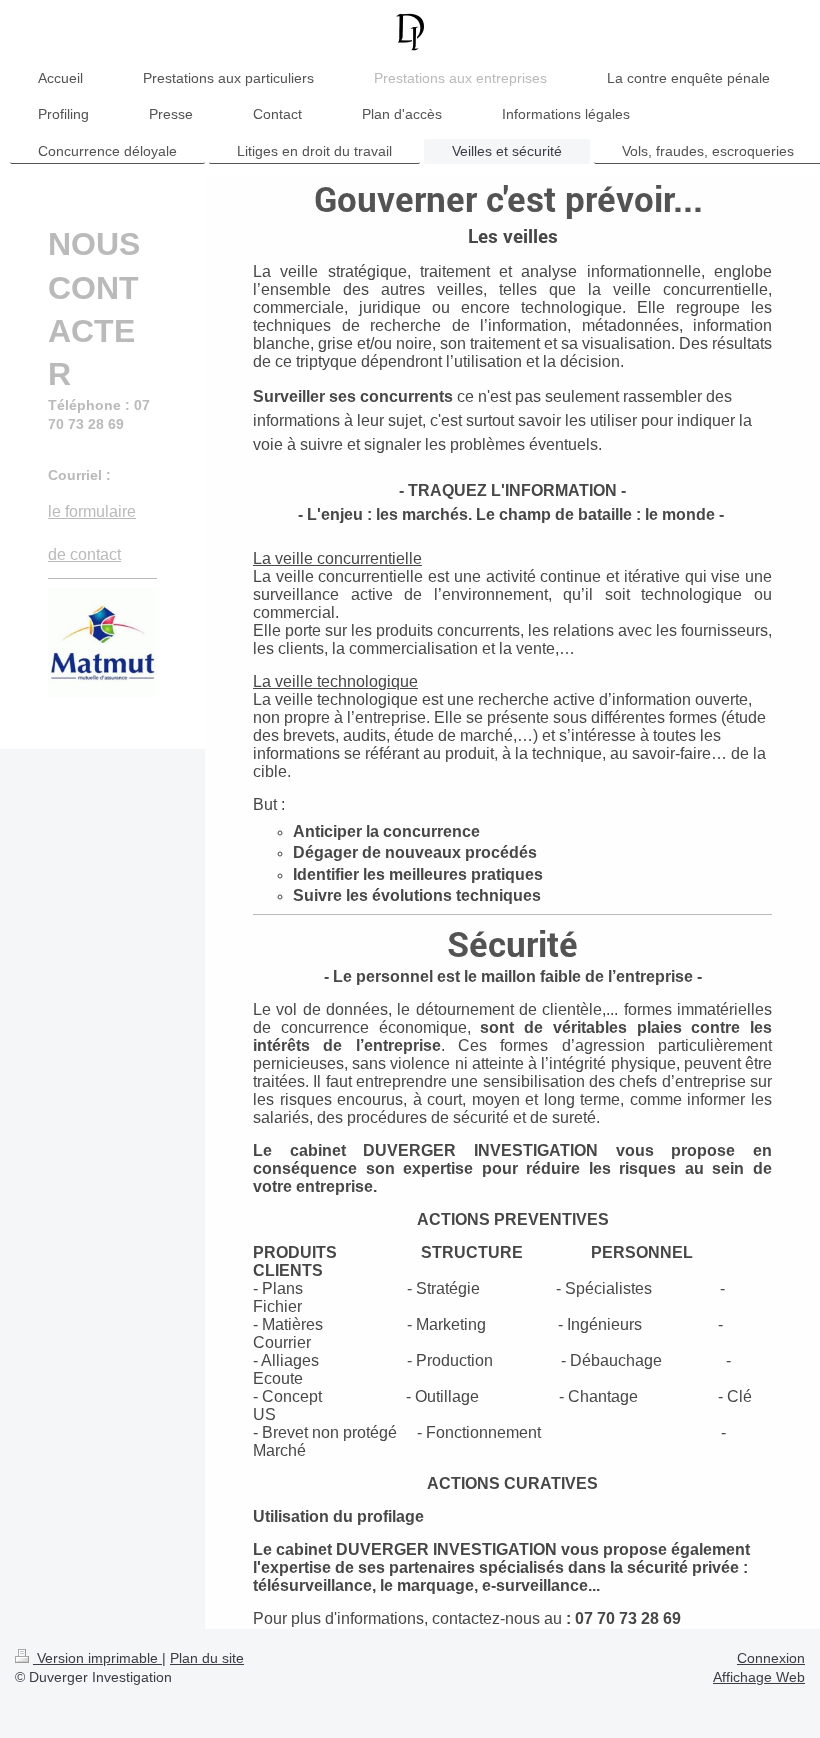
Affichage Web (759, 1677)
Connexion (771, 1658)
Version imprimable (97, 1658)
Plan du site (207, 1658)
